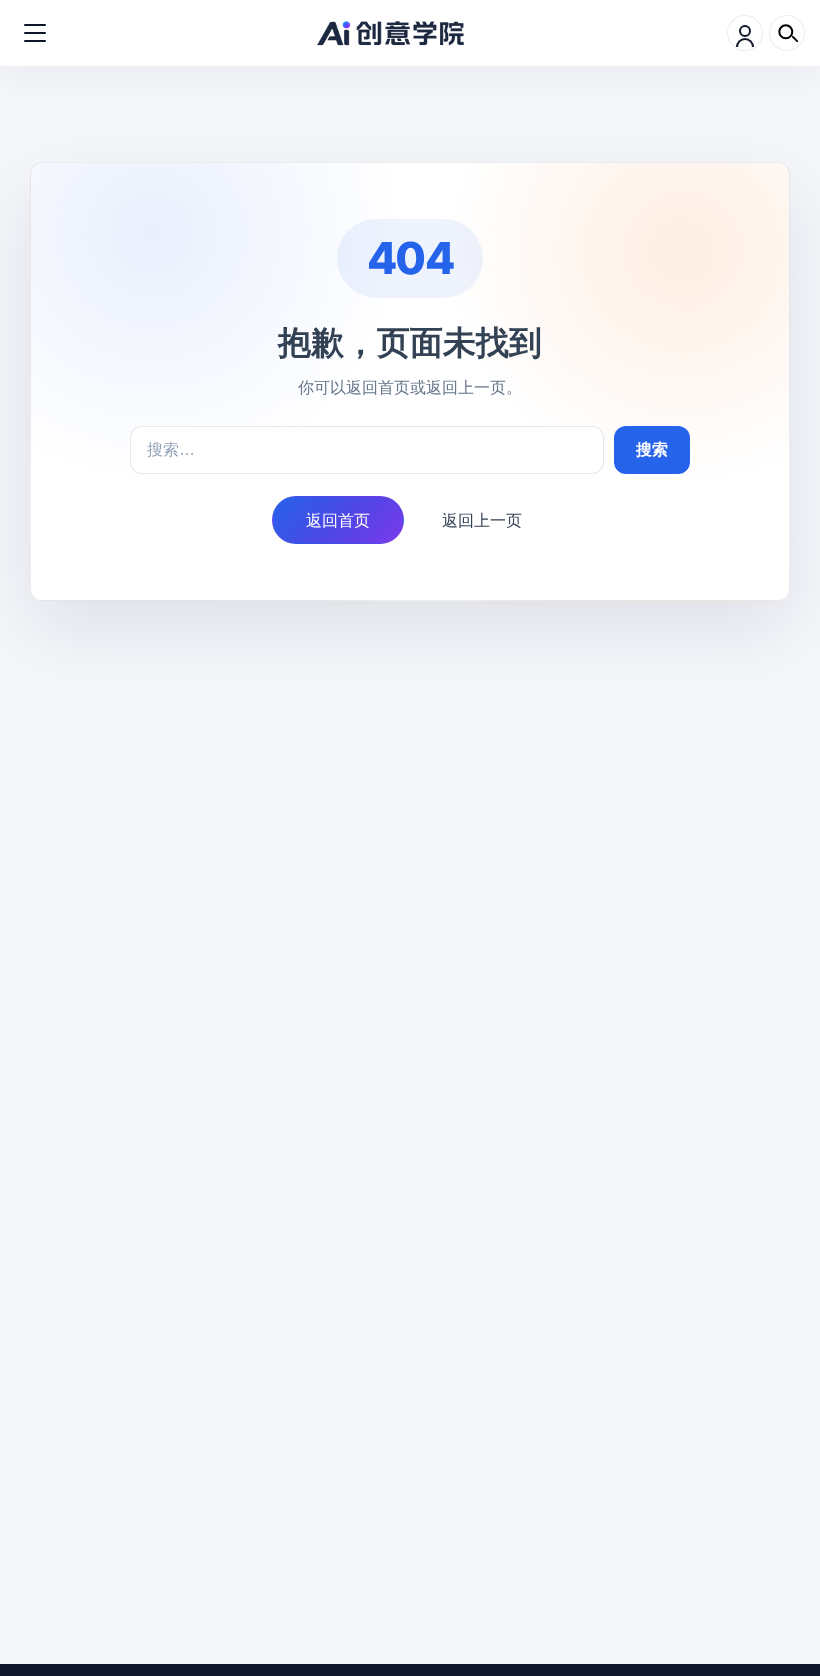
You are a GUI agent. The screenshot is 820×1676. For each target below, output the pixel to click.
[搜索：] (367, 450)
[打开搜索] (787, 33)
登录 (745, 33)
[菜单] (35, 33)
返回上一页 (482, 520)
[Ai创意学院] (391, 33)
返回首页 (338, 520)
